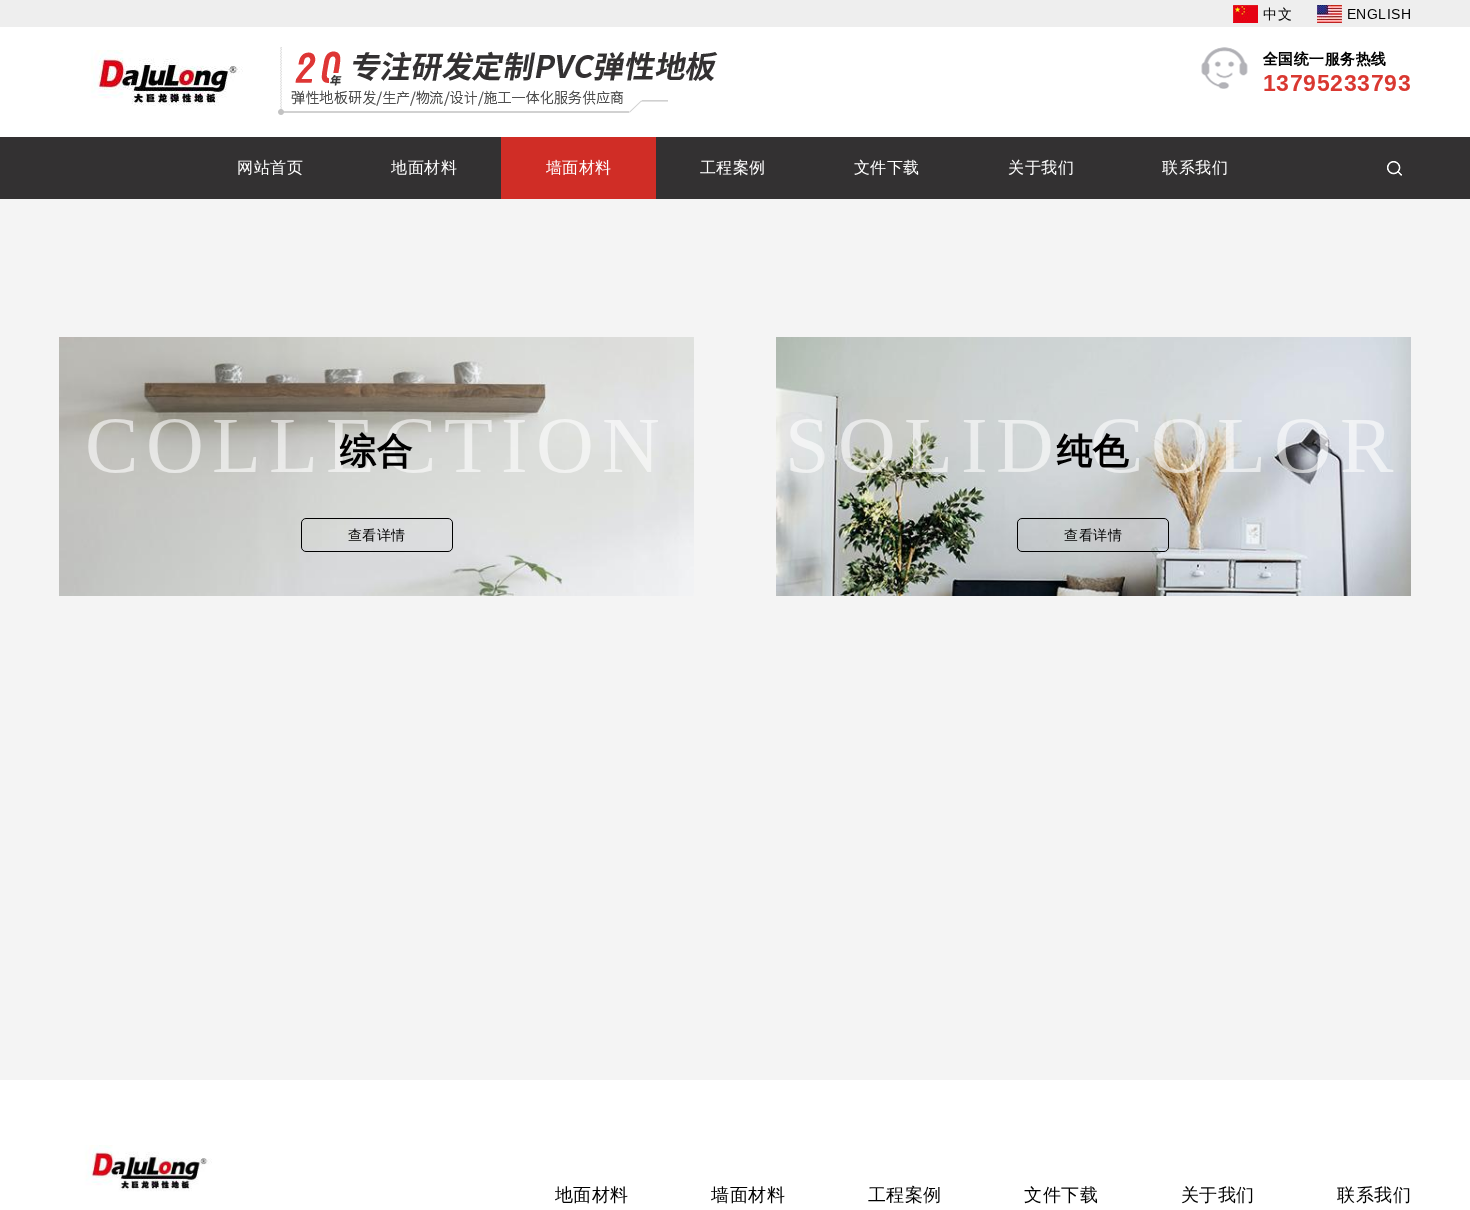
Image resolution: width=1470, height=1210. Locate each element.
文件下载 (887, 167)
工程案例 (733, 167)
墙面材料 (579, 167)
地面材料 (424, 167)
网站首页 (270, 167)
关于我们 (1041, 167)
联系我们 (1195, 167)
